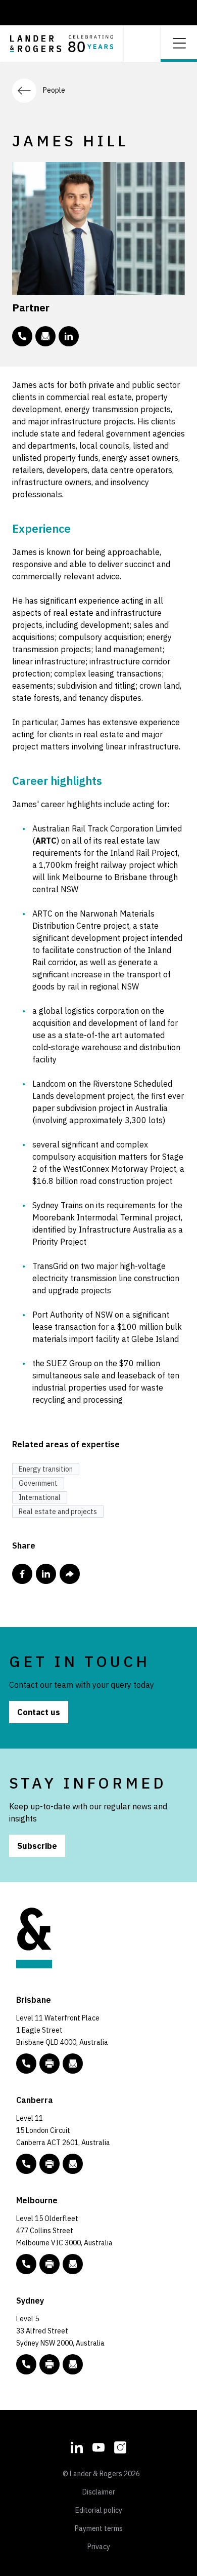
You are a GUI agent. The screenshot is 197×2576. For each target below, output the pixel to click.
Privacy (99, 2547)
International (40, 1497)
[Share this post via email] (70, 1574)
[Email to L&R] (73, 2064)
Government (38, 1483)
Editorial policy (99, 2510)
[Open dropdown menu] (179, 42)
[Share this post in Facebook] (22, 1574)
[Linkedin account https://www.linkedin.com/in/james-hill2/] (69, 336)
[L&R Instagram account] (120, 2446)
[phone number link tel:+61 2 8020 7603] (22, 336)
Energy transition (46, 1469)
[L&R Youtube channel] (98, 2446)
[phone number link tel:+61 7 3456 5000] (26, 2064)
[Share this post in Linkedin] (46, 1574)
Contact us (39, 1712)
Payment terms (99, 2528)
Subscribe (37, 1846)
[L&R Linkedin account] (77, 2446)
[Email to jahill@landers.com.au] (45, 336)
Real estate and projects (58, 1512)
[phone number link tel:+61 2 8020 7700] (26, 2364)
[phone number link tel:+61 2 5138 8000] (26, 2164)
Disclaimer (99, 2492)
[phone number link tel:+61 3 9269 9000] (26, 2264)
